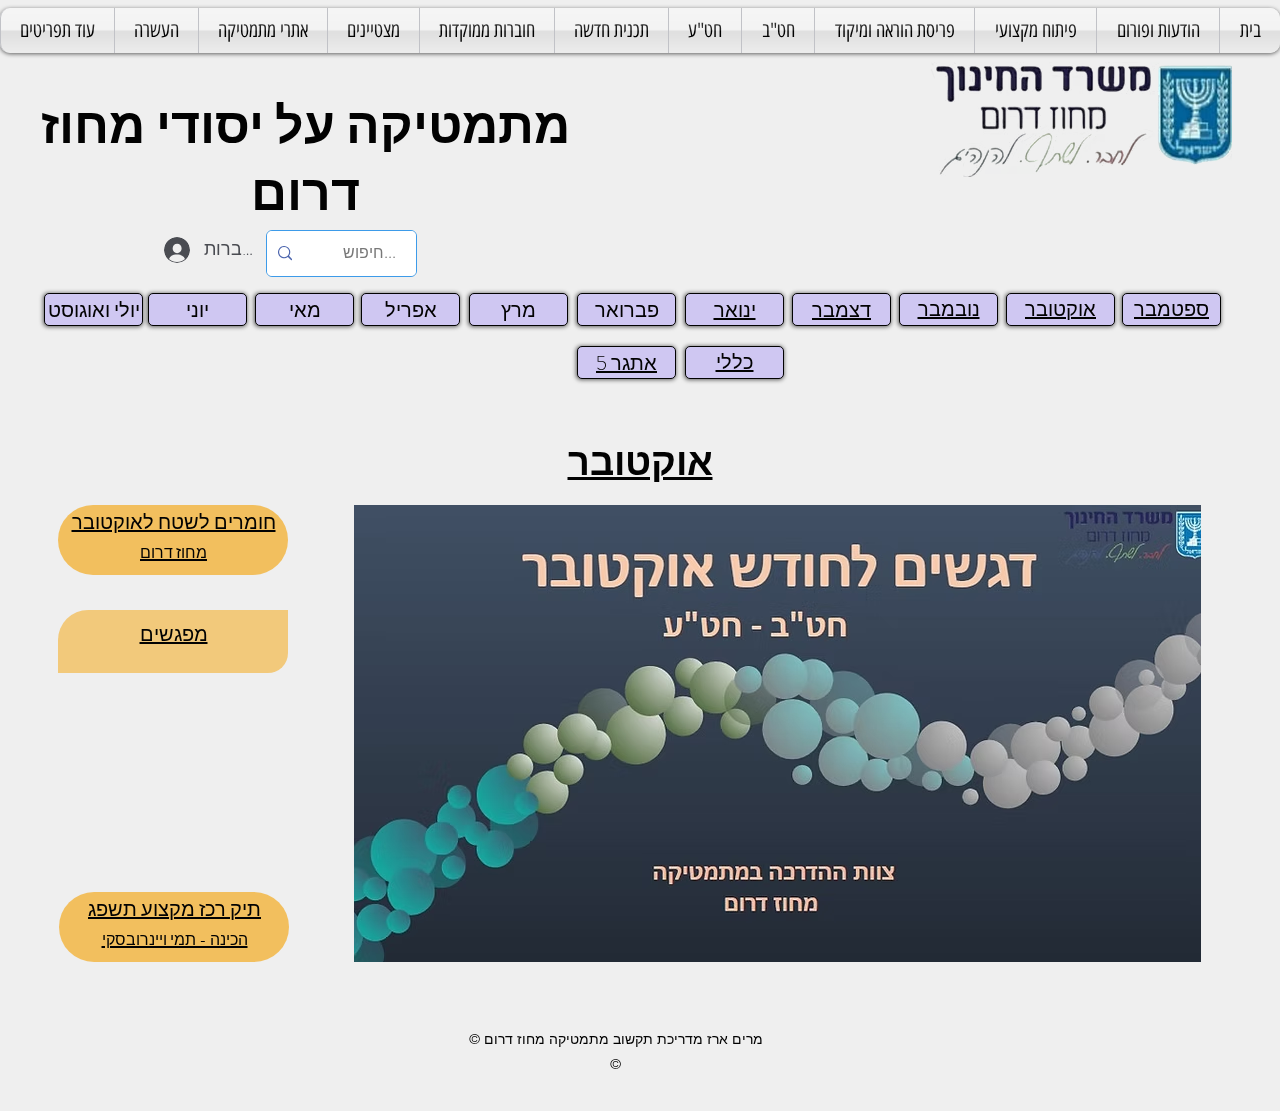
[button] (894, 30)
